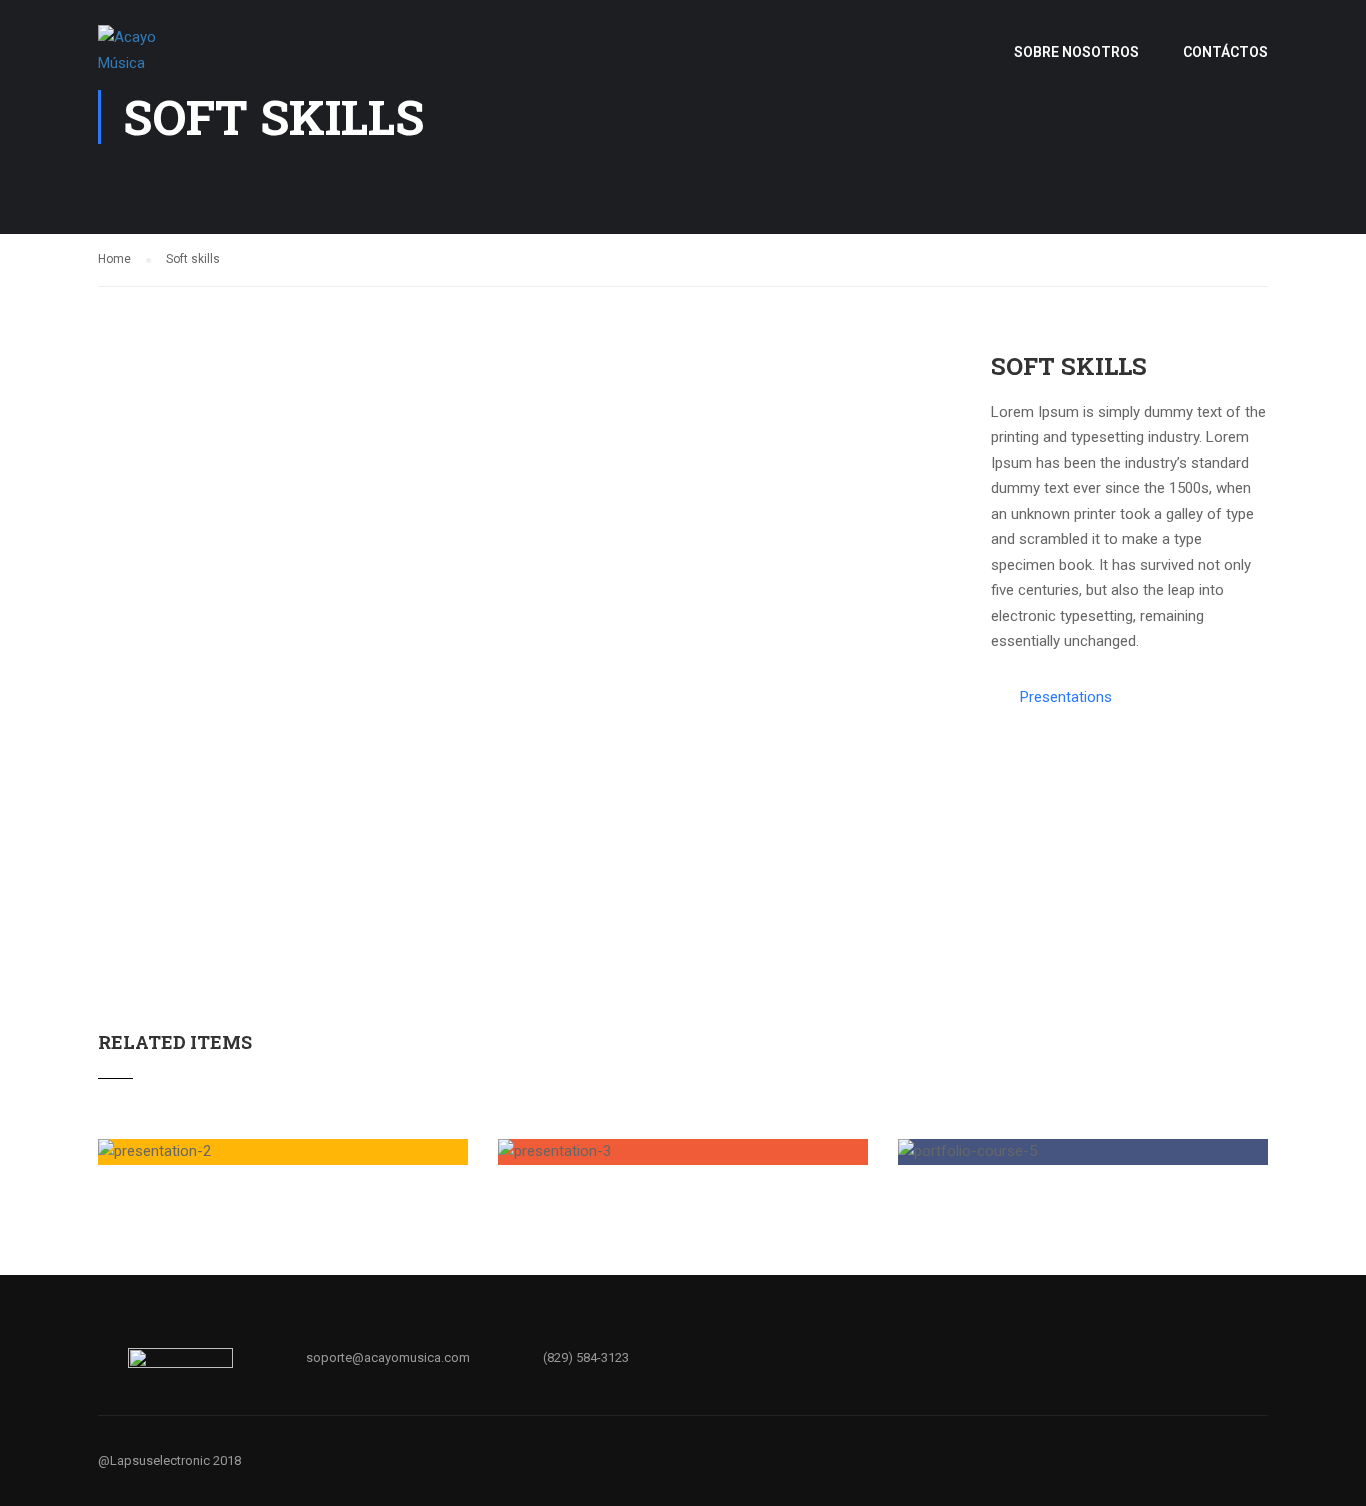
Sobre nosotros (1076, 52)
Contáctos (1225, 52)
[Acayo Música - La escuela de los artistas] (149, 60)
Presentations (1066, 697)
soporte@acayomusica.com (388, 1357)
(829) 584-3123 (586, 1357)
